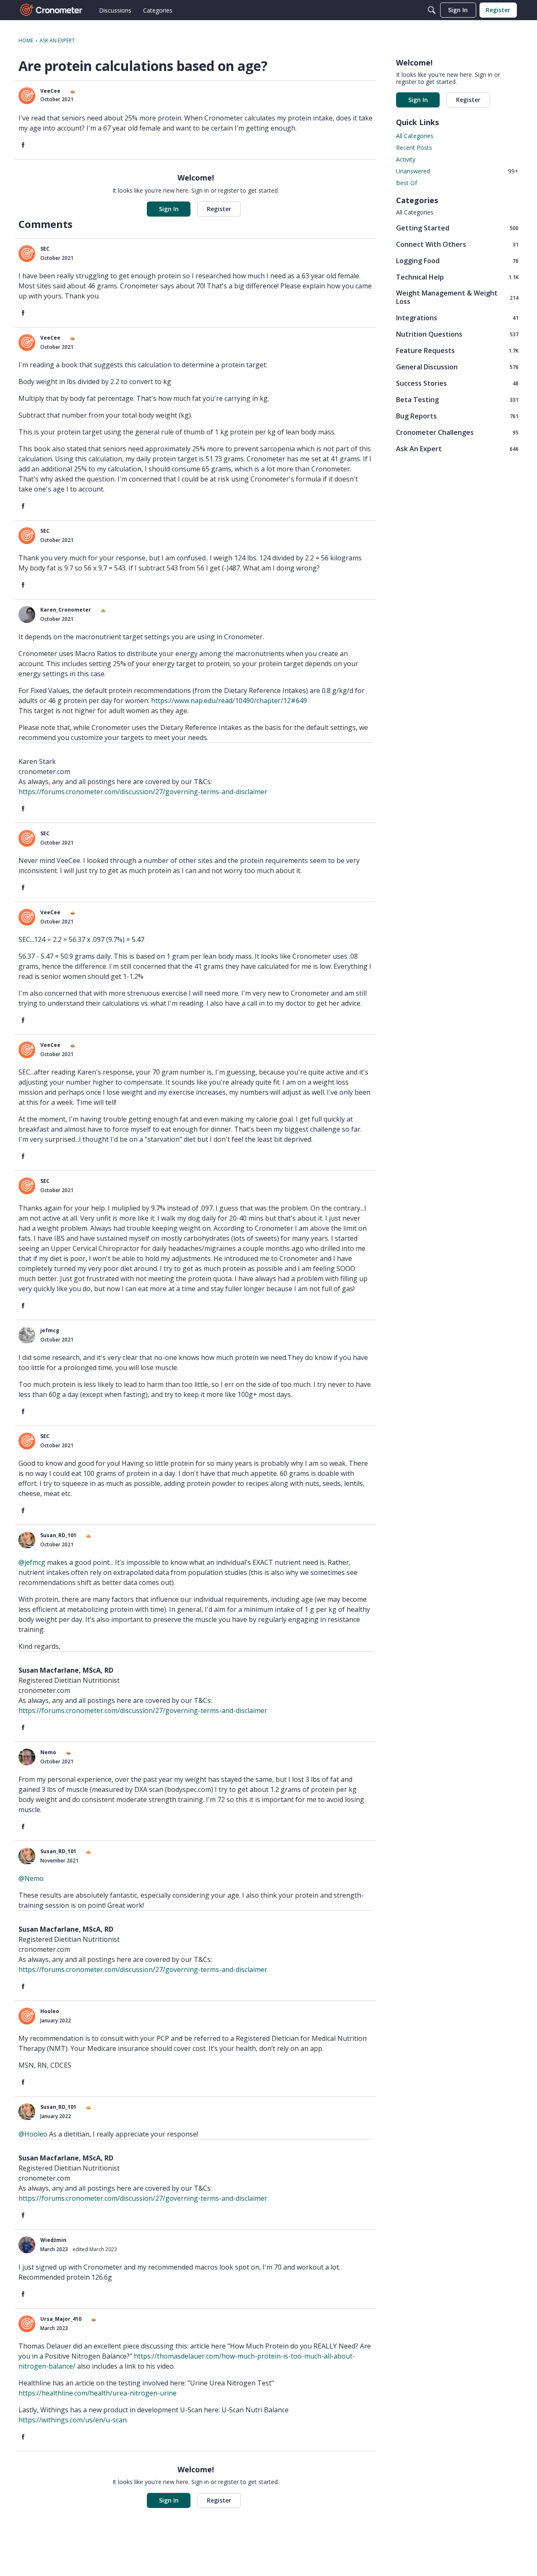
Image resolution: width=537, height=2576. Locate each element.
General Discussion (457, 367)
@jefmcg (32, 1562)
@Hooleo (33, 2134)
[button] (27, 96)
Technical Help (457, 277)
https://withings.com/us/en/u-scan (73, 2420)
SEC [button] (45, 249)
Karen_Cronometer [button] (66, 610)
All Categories (415, 136)
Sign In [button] (169, 209)
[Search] (432, 10)
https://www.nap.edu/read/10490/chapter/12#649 (229, 701)
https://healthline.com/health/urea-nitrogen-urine (98, 2393)
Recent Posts (414, 148)
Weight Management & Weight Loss (457, 297)
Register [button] (219, 209)
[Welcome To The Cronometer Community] (52, 10)
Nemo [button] (48, 1752)
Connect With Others (457, 244)
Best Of (407, 183)
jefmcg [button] (50, 1330)
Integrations (457, 318)
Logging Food (457, 260)
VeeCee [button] (50, 91)
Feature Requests (457, 350)
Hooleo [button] (50, 2011)
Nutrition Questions (457, 334)
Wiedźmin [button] (53, 2240)
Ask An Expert (457, 449)
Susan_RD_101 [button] (58, 1535)
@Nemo (31, 1878)
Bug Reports (457, 416)
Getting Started (457, 228)
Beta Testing (457, 399)
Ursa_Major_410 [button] (61, 2319)
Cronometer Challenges (457, 432)
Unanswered (457, 171)
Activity (406, 159)
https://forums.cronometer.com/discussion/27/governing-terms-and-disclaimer (143, 792)
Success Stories (457, 383)
